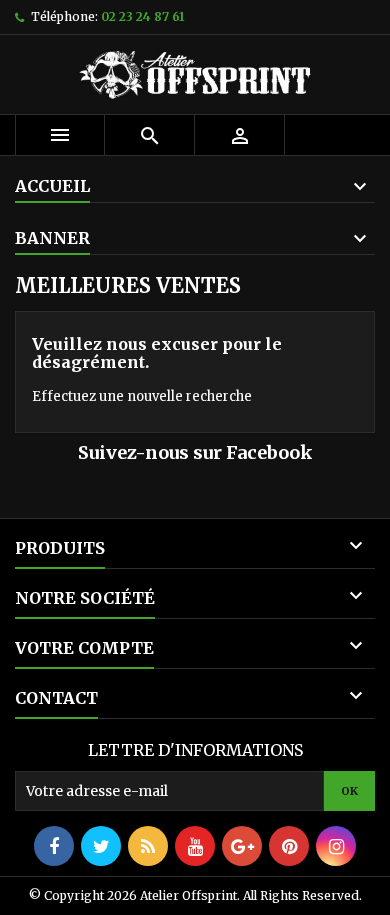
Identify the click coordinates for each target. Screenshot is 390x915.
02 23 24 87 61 (142, 16)
